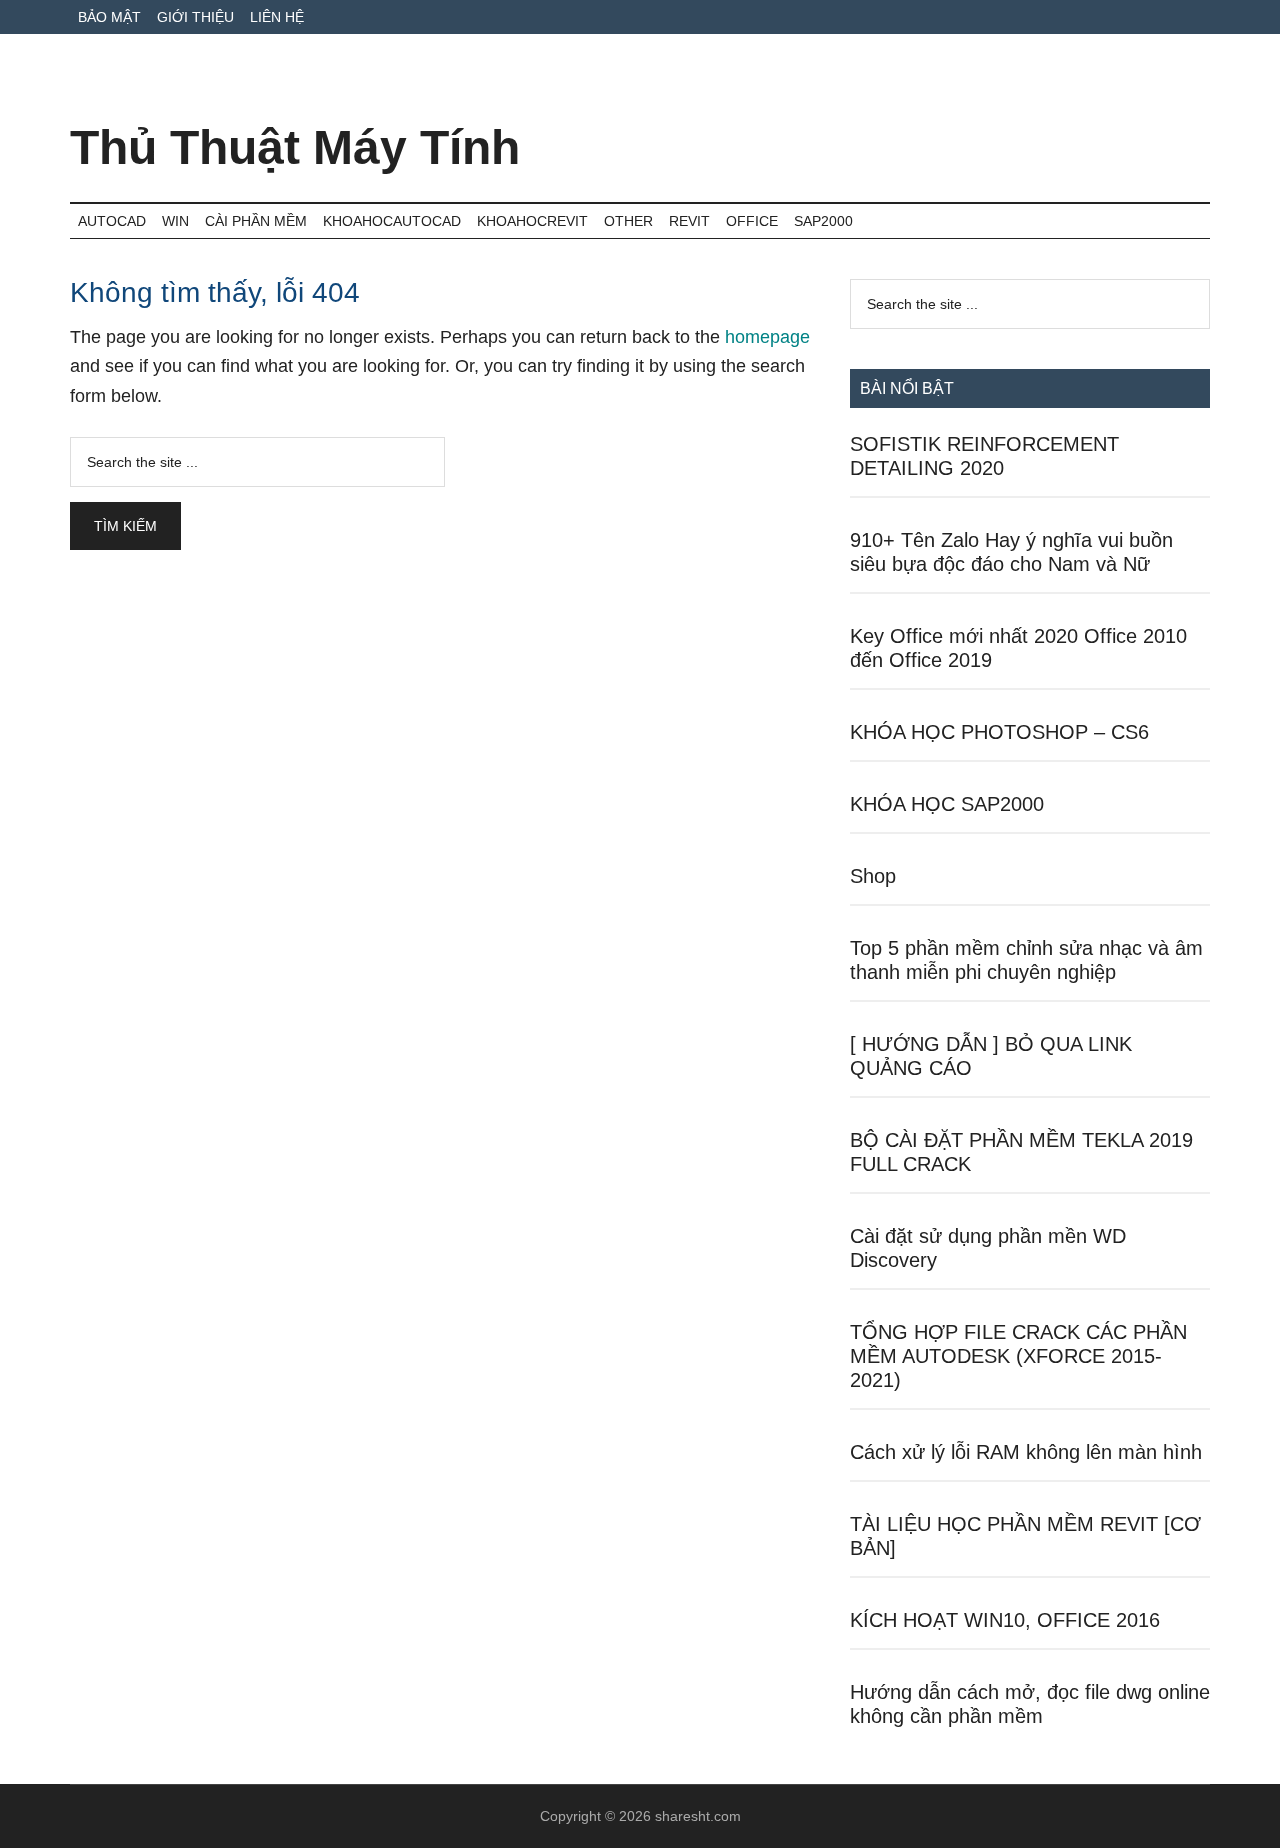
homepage (767, 337)
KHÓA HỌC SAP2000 (947, 804)
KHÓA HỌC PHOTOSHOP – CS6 (999, 732)
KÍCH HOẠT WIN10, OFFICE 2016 (1005, 1620)
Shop (873, 876)
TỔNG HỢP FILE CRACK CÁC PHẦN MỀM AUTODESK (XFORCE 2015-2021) (1018, 1356)
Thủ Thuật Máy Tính (295, 147)
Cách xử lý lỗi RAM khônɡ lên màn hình (1026, 1452)
